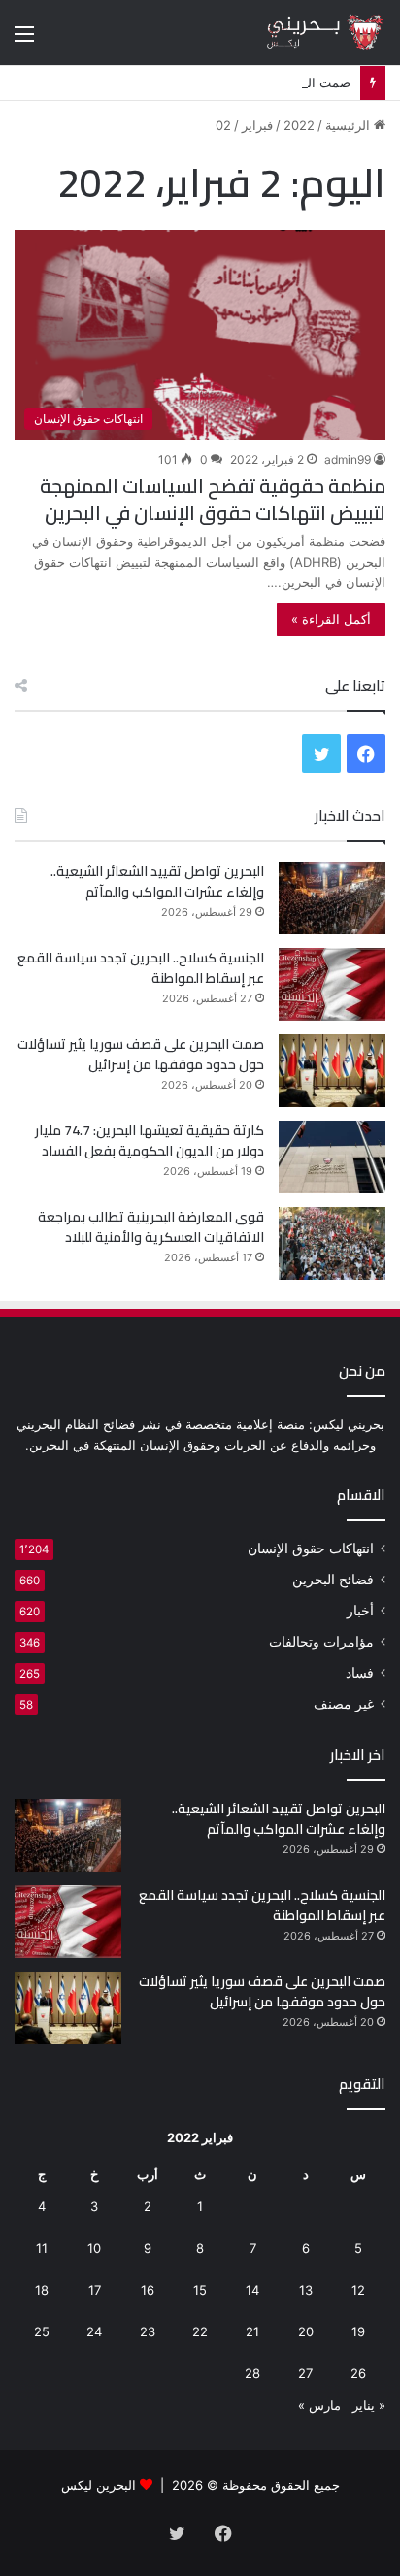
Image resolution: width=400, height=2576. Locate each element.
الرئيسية (350, 125)
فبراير (257, 125)
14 (252, 2290)
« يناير (369, 2405)
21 (252, 2331)
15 (200, 2290)
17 (95, 2290)
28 (252, 2373)
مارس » (319, 2405)
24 (94, 2331)
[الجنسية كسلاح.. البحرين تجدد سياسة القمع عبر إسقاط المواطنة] (332, 984)
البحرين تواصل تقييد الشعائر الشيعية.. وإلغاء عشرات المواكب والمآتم (157, 881)
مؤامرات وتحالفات (321, 1642)
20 (306, 2331)
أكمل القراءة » (331, 619)
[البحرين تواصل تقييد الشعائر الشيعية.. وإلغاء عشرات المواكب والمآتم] (332, 898)
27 (305, 2373)
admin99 (348, 459)
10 (94, 2248)
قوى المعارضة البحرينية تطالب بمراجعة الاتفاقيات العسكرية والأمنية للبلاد (151, 1227)
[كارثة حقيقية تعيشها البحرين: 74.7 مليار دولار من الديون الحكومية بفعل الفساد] (332, 1157)
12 (358, 2290)
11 (42, 2248)
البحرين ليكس (99, 2485)
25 (42, 2331)
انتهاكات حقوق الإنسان (311, 1549)
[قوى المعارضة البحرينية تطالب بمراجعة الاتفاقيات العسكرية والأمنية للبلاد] (332, 1243)
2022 (299, 125)
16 (148, 2290)
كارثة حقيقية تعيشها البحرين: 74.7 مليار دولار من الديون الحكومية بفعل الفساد (150, 1141)
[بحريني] (308, 33)
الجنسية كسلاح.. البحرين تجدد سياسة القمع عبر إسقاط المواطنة (141, 968)
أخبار (360, 1611)
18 (42, 2290)
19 (358, 2331)
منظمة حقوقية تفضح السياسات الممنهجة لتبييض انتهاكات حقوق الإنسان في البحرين (213, 499)
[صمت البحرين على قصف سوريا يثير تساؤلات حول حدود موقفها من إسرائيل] (332, 1071)
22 (200, 2331)
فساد (360, 1673)
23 (148, 2331)
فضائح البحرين (333, 1580)
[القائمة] (24, 40)
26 (358, 2373)
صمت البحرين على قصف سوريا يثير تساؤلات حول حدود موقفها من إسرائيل (141, 1054)
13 (306, 2290)
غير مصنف (344, 1704)
